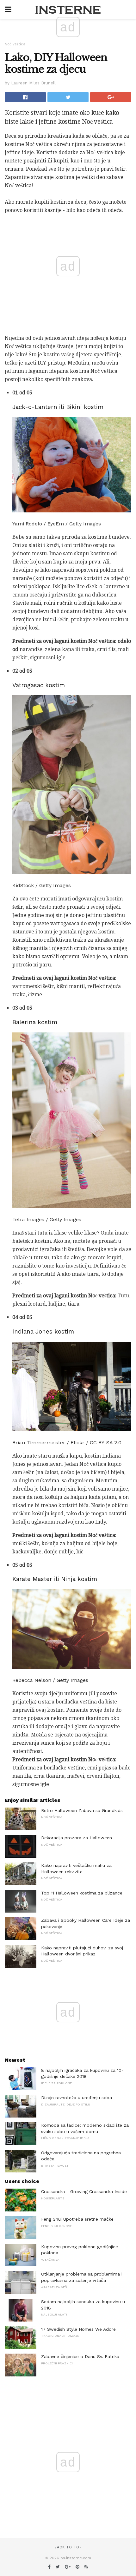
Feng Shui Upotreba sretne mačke (77, 2219)
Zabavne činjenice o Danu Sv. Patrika (80, 2356)
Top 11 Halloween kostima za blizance (82, 1893)
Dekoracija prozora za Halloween (77, 1838)
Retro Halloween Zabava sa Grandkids (82, 1810)
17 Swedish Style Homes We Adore (78, 2329)
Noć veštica (15, 44)
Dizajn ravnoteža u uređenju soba (77, 2098)
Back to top (68, 2547)
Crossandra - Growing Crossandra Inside (84, 2191)
